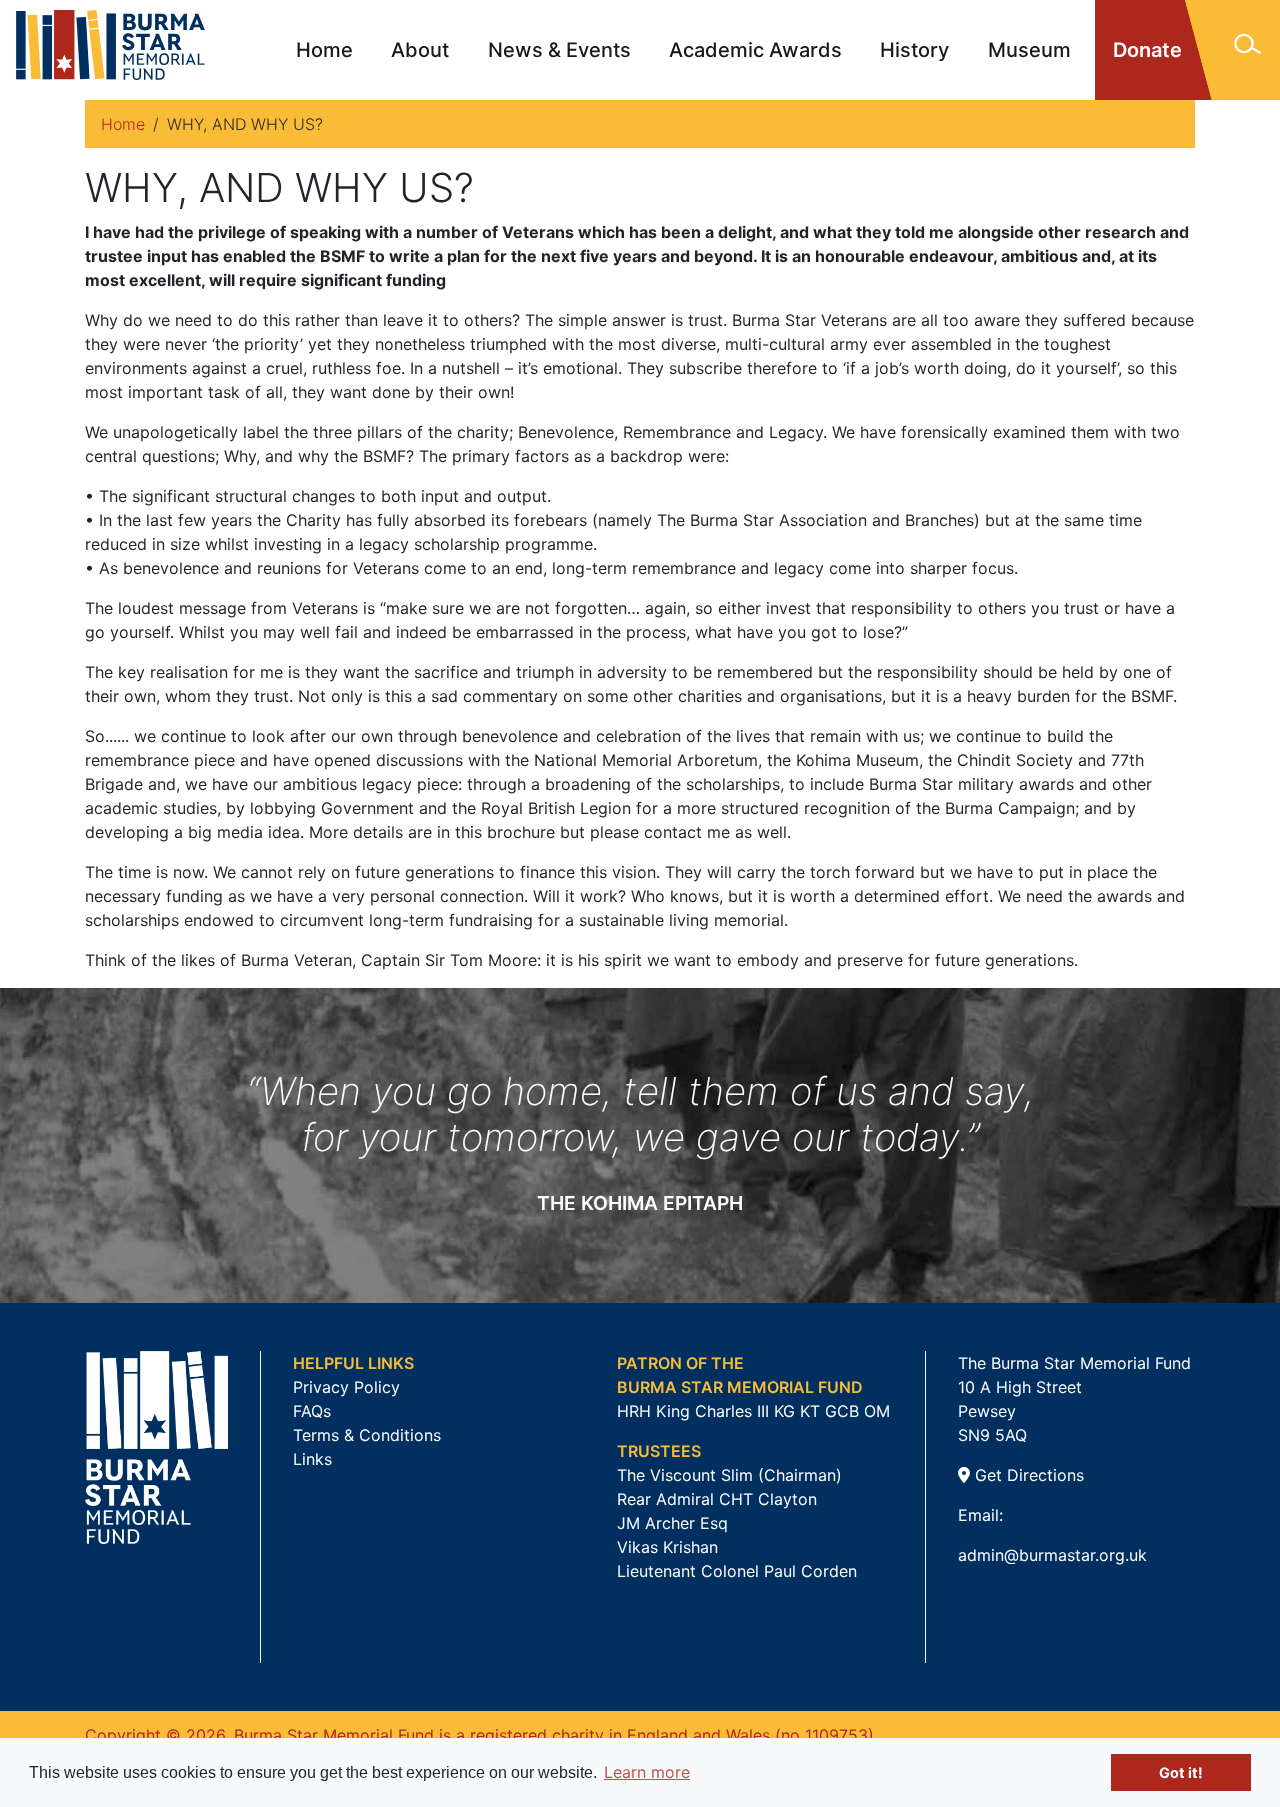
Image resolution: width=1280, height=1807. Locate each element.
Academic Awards (755, 50)
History (914, 50)
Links (312, 1459)
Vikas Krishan (667, 1547)
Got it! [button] (1181, 1772)
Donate (1147, 50)
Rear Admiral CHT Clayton (717, 1499)
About (420, 50)
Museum (1029, 50)
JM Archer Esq (672, 1523)
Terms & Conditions (367, 1435)
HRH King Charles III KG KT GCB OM (753, 1411)
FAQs (312, 1411)
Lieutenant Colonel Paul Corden (737, 1571)
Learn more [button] (647, 1772)
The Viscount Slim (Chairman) (729, 1475)
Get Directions (1027, 1475)
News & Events (559, 50)
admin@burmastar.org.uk (1052, 1555)
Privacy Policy (346, 1387)
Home (324, 50)
